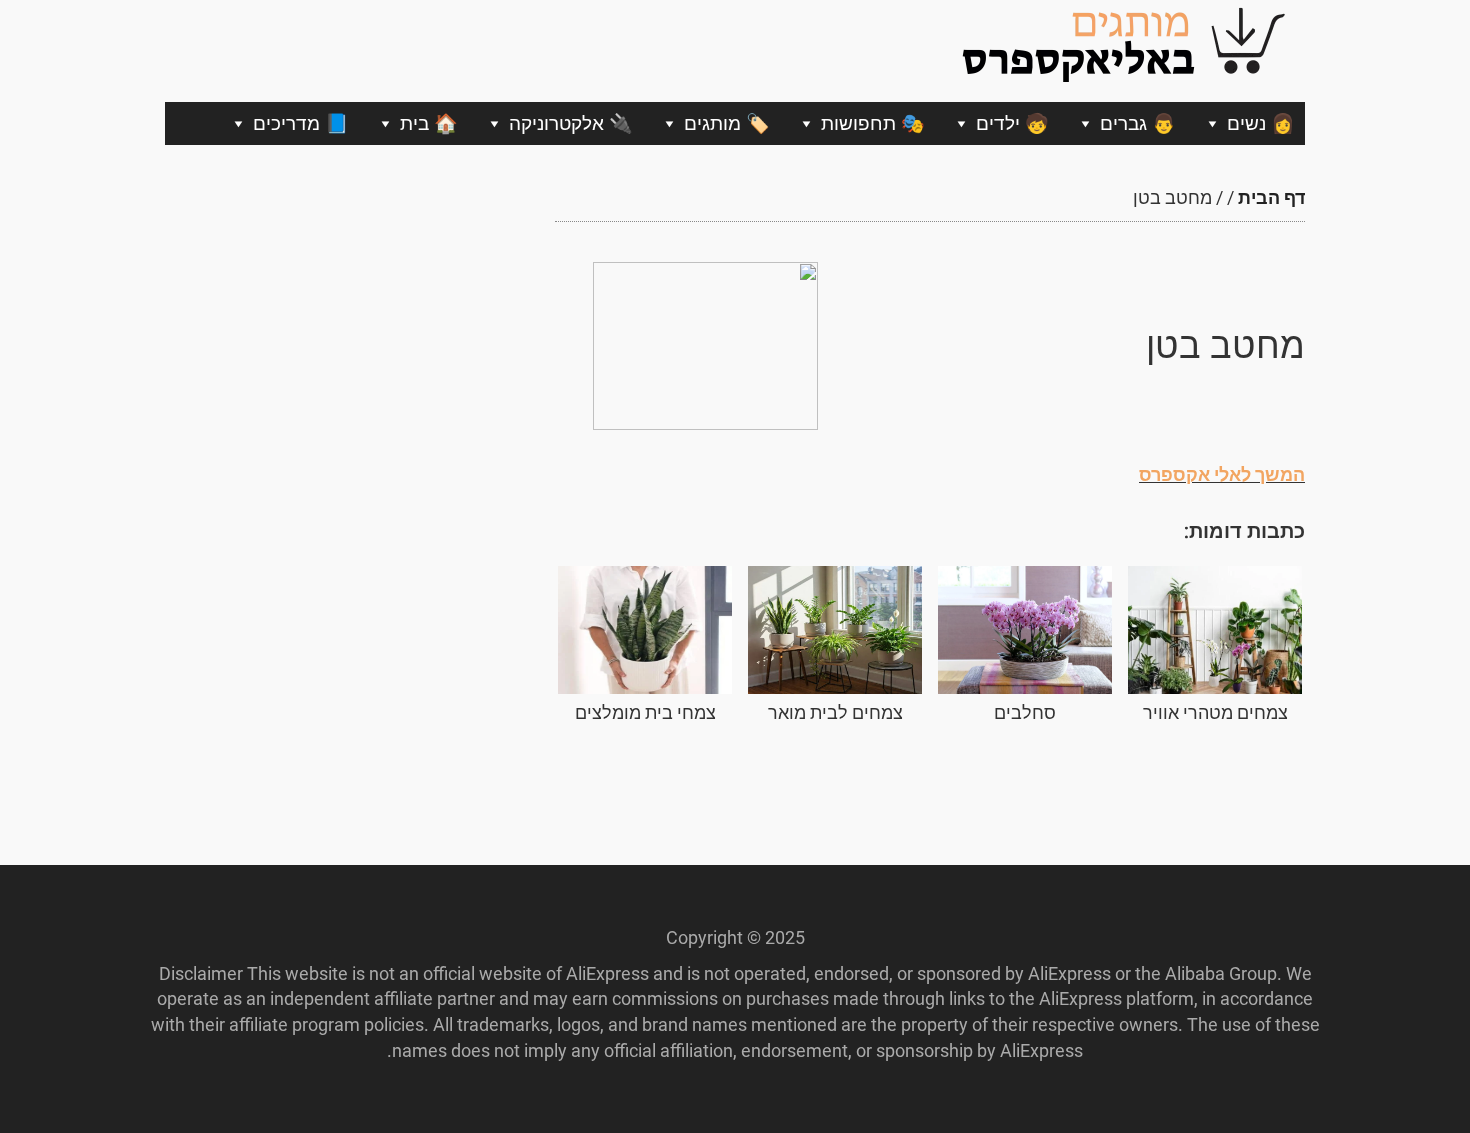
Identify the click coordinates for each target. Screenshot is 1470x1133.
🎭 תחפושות (873, 123)
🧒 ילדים (1012, 123)
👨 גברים (1138, 123)
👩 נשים (1261, 123)
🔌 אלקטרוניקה (571, 123)
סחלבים (1025, 712)
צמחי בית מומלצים (645, 712)
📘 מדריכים (301, 123)
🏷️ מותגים (727, 123)
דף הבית (1271, 197)
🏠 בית (429, 123)
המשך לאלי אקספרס (1222, 474)
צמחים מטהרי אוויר (1215, 712)
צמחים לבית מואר (835, 712)
